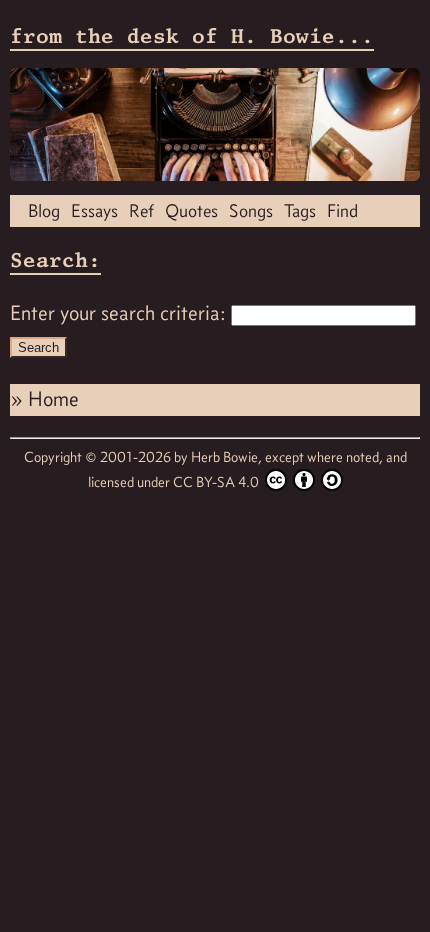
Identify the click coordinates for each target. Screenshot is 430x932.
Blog (44, 210)
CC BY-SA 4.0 (217, 482)
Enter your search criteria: (118, 313)
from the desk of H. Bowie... (192, 36)
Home (53, 399)
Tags (300, 210)
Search (38, 347)
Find (342, 210)
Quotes (191, 210)
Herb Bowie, (228, 457)
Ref (141, 210)
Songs (251, 210)
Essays (94, 210)
